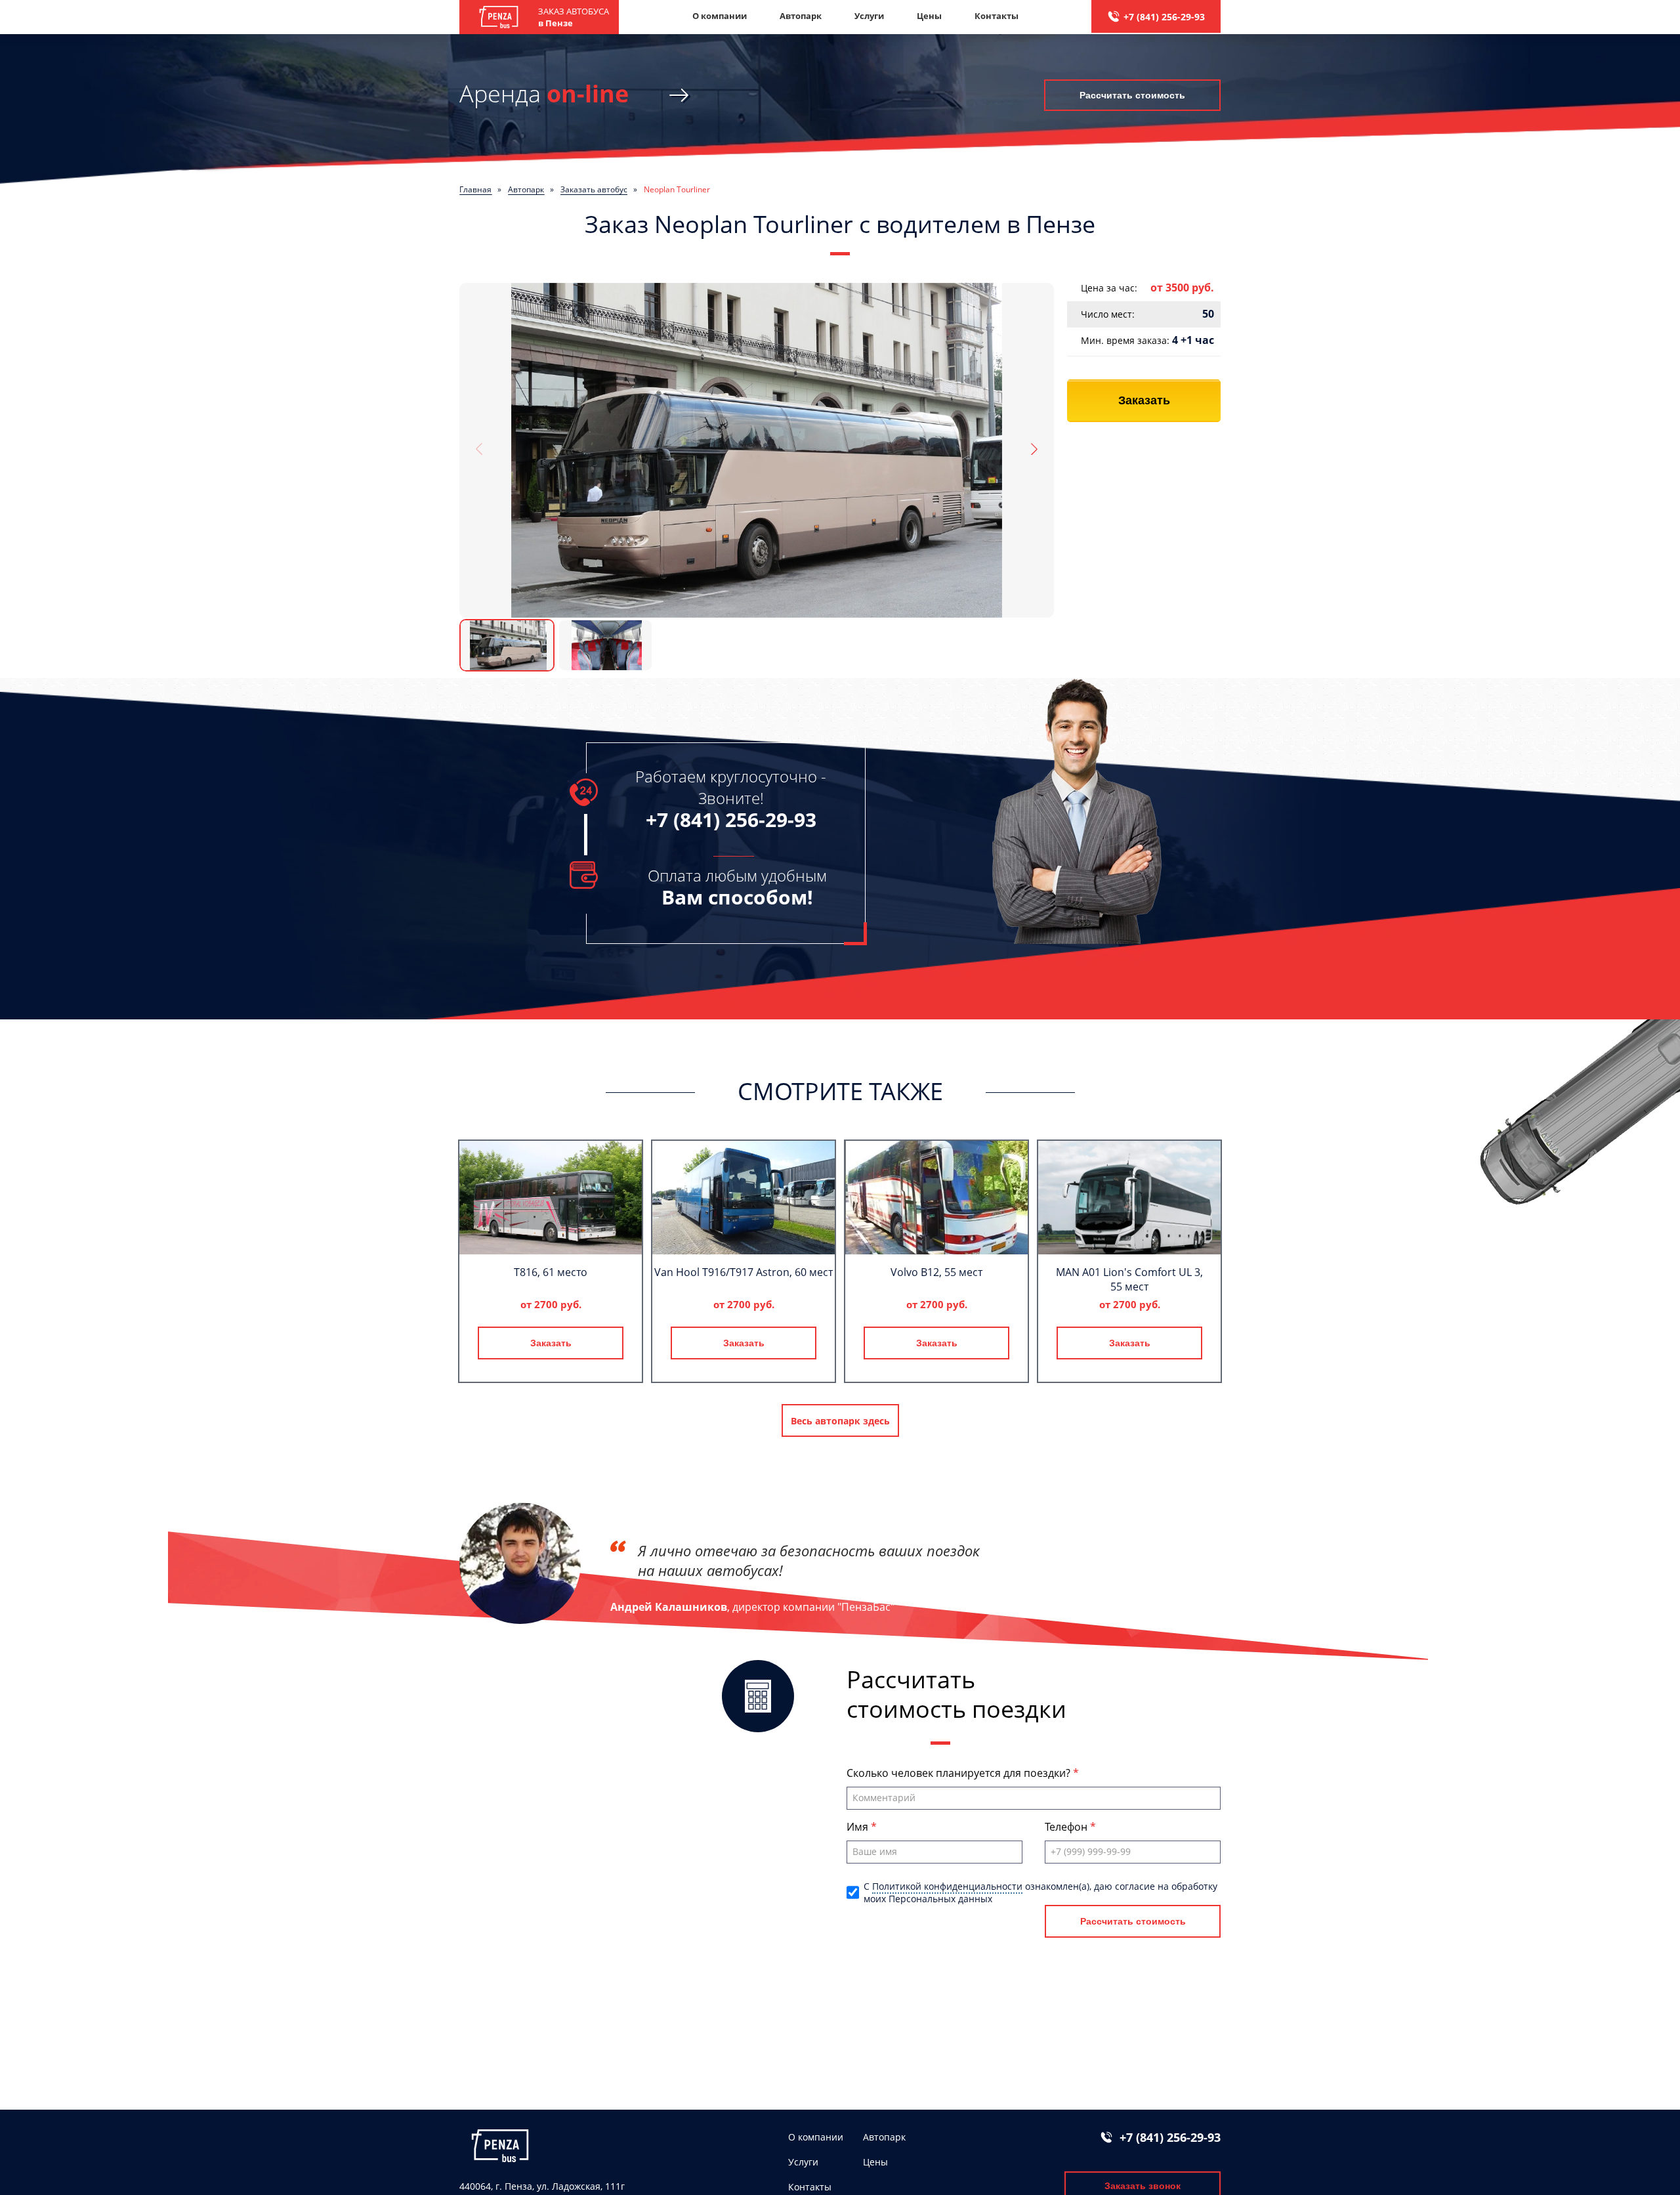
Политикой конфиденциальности (947, 1886)
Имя (859, 1827)
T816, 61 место (551, 1272)
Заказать (1144, 400)
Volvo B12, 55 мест (936, 1272)
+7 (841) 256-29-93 (1164, 17)
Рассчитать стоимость (1132, 95)
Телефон (1067, 1827)
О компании (720, 16)
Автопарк (801, 16)
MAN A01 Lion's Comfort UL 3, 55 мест (1129, 1279)
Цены (929, 16)
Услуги (869, 16)
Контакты (997, 16)
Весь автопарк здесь (840, 1421)
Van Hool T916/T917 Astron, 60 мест (744, 1272)
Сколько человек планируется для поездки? (960, 1773)
